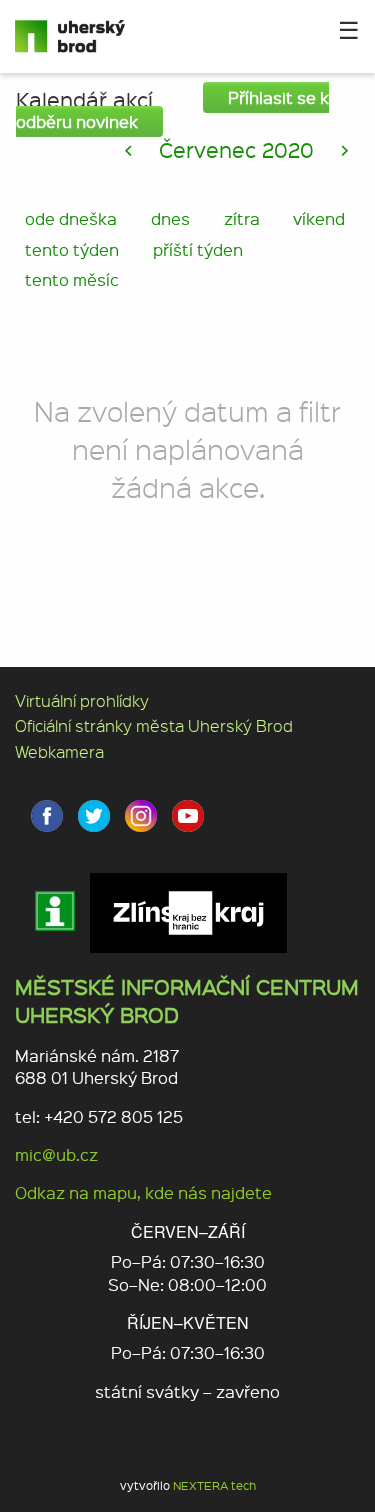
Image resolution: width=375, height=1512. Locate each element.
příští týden (198, 249)
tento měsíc (72, 279)
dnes (170, 218)
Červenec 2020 (236, 149)
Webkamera (59, 751)
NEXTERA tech (214, 1485)
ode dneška (71, 218)
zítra (242, 218)
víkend (319, 218)
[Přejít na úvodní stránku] (78, 36)
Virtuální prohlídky (82, 700)
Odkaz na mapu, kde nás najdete (143, 1192)
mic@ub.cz (56, 1154)
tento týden (72, 249)
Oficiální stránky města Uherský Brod (154, 725)
